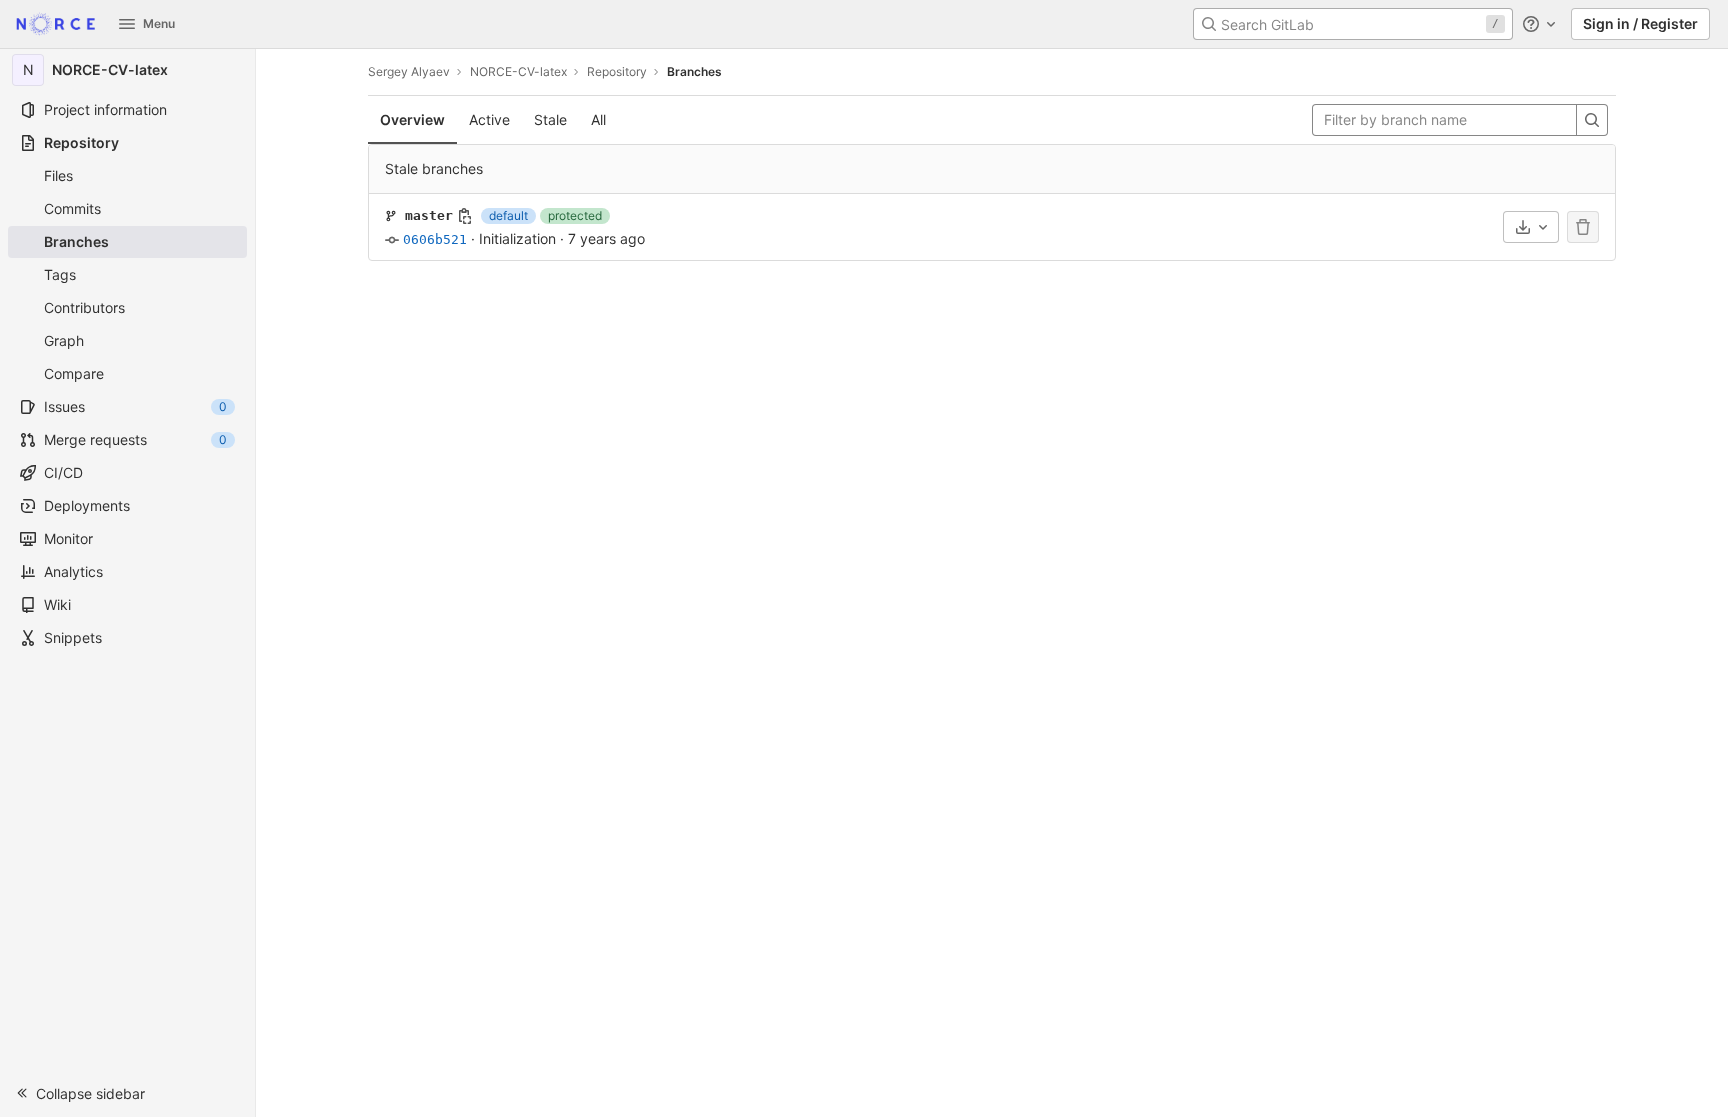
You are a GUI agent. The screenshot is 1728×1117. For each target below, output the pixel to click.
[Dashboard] (55, 24)
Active (489, 119)
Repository (617, 71)
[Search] (1592, 120)
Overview (412, 119)
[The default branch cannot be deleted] (1583, 227)
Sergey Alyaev (409, 71)
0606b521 (435, 239)
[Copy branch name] (465, 216)
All (598, 119)
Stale (550, 119)
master (429, 215)
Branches (694, 71)
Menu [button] (159, 23)
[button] (127, 1093)
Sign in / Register (1640, 23)
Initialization (517, 238)
